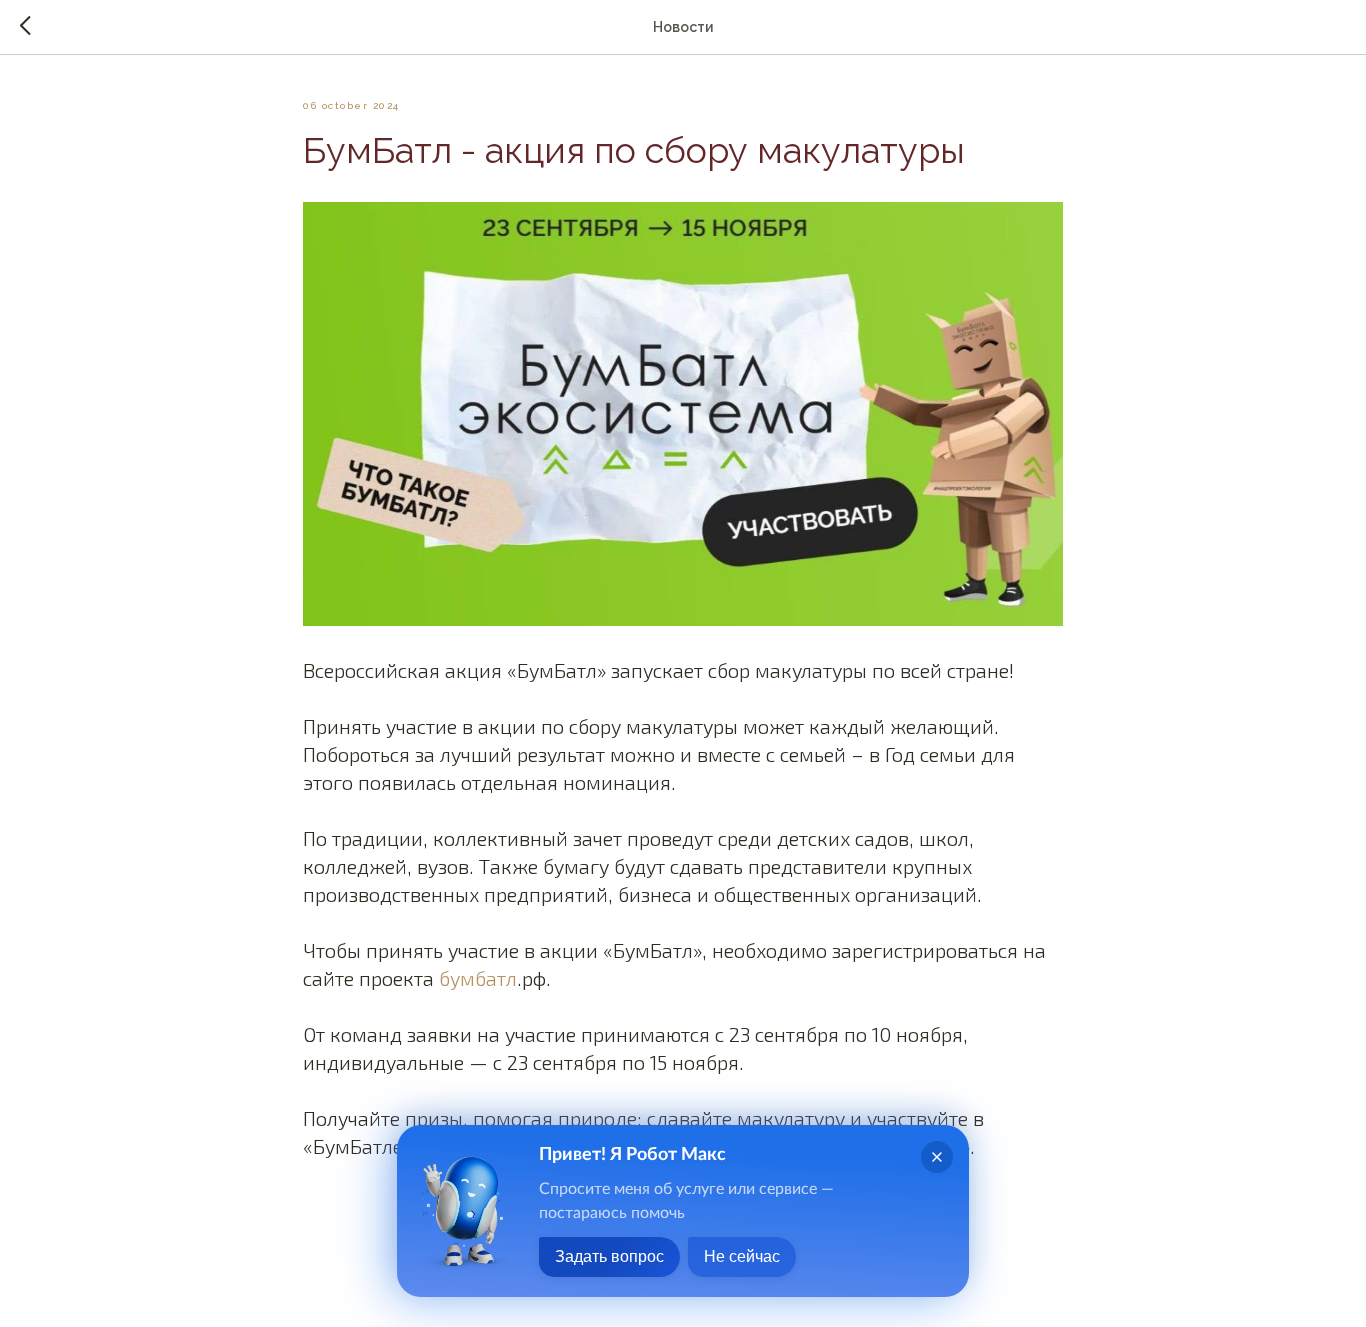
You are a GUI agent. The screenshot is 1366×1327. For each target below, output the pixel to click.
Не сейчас (742, 1256)
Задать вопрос (609, 1256)
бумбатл (478, 978)
